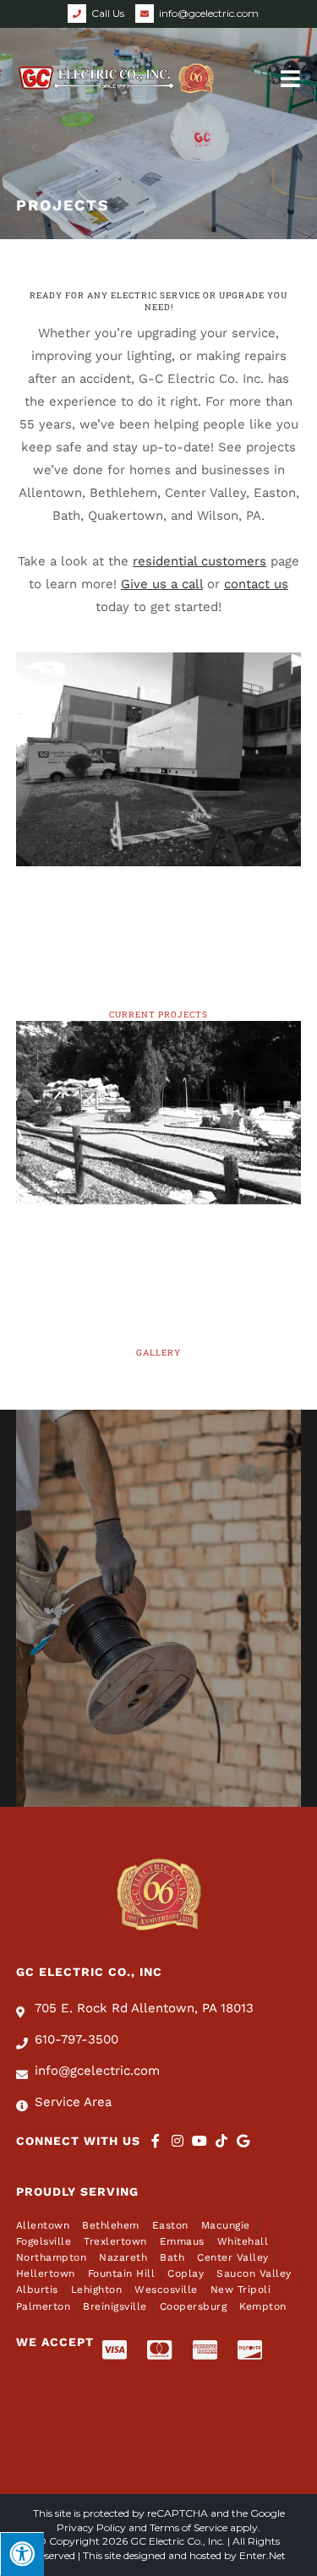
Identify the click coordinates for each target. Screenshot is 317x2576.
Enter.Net (262, 2555)
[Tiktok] (221, 2141)
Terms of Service (189, 2527)
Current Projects (158, 1015)
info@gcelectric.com (209, 13)
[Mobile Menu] (291, 77)
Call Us (108, 13)
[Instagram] (178, 2141)
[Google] (243, 2141)
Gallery (158, 1353)
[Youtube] (199, 2141)
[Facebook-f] (156, 2141)
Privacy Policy (91, 2527)
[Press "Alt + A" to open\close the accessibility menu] (22, 2554)
